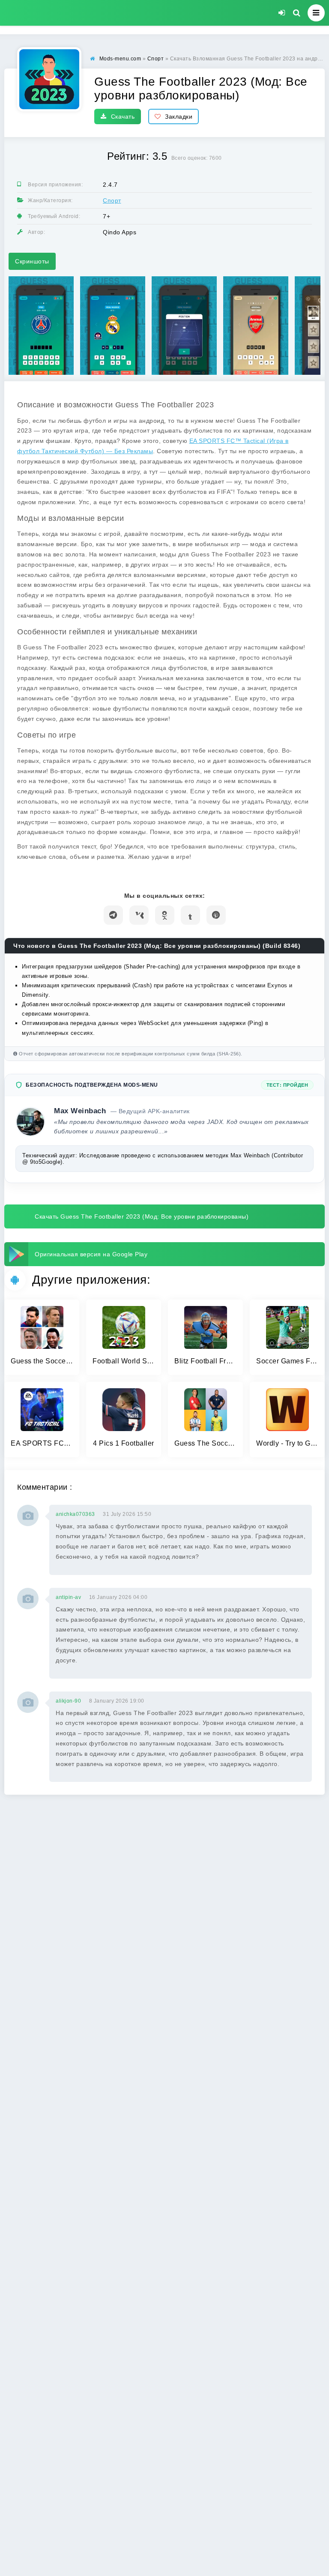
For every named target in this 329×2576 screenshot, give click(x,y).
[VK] (139, 915)
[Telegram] (113, 915)
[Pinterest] (216, 915)
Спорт (112, 200)
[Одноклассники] (165, 915)
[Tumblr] (190, 915)
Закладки (179, 117)
